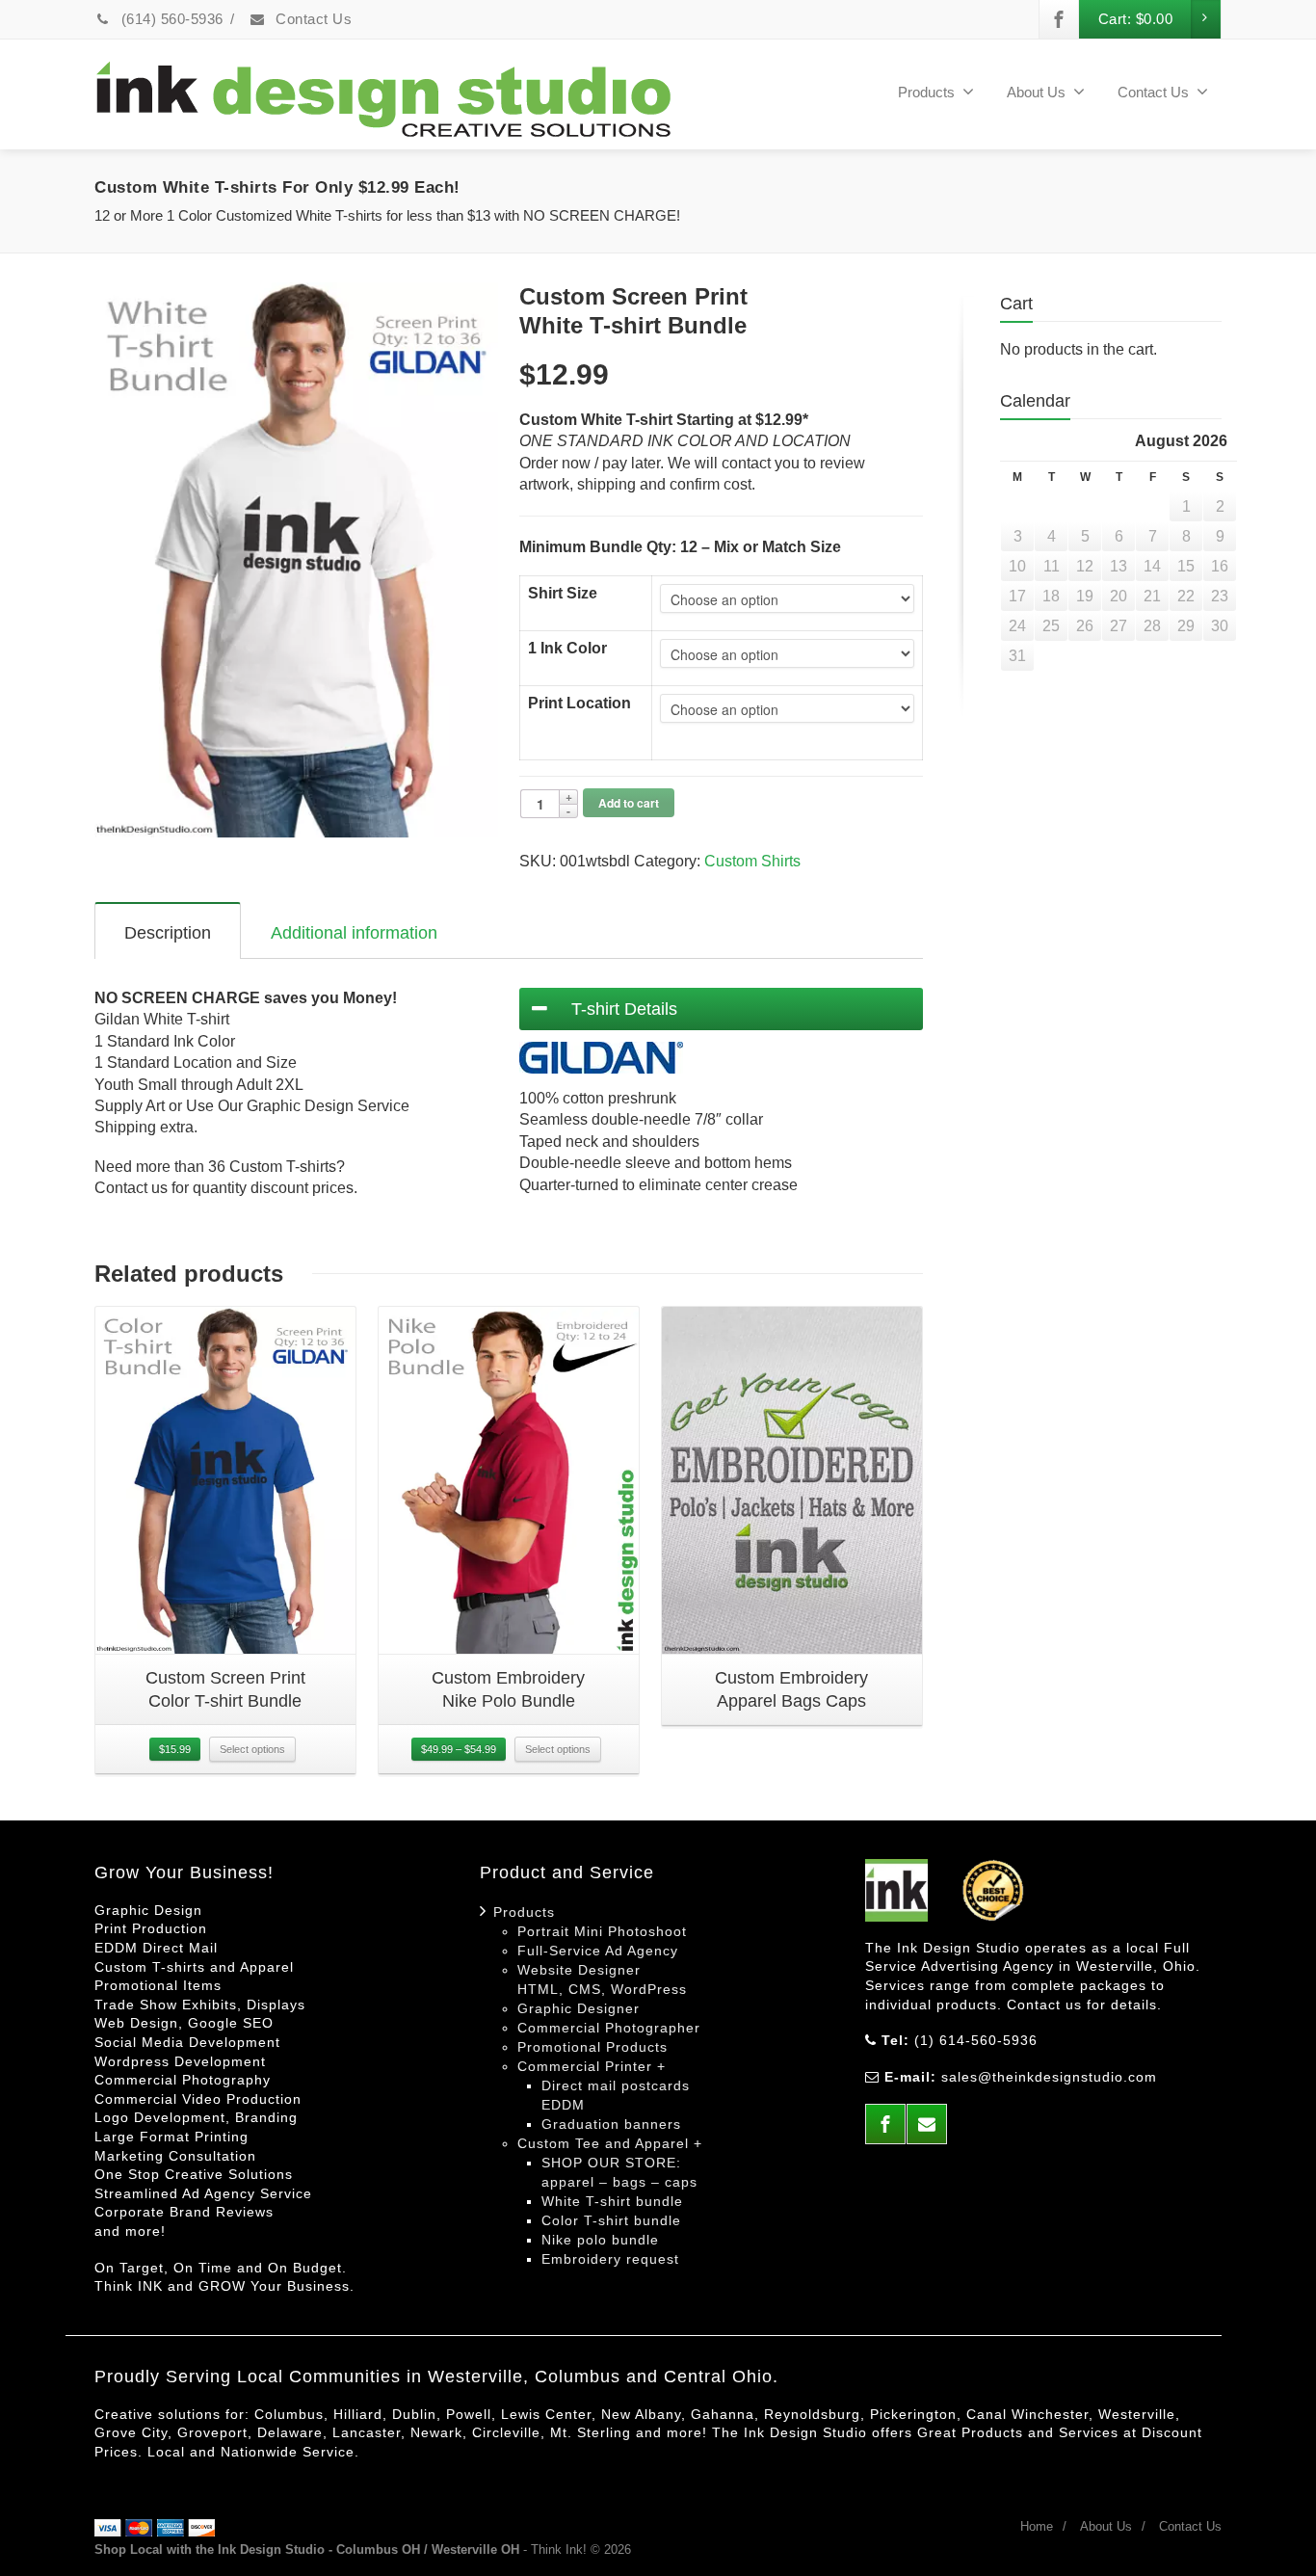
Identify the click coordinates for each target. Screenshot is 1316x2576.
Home (1037, 2526)
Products (524, 1912)
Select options (252, 1749)
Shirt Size (563, 593)
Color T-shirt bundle (611, 2220)
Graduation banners (611, 2124)
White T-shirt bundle (612, 2201)
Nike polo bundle (600, 2240)
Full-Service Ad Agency (598, 1951)
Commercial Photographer (609, 2028)
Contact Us (312, 19)
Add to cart (629, 803)
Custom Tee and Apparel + (610, 2143)
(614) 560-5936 (170, 19)
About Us (1036, 92)
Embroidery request (610, 2259)
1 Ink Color (567, 648)
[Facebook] (1059, 19)
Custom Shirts (752, 861)
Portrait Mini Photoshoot (602, 1931)
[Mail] (927, 2124)
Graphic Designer (579, 2008)
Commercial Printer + (592, 2066)
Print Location (579, 703)
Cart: (1136, 19)
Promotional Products (592, 2047)
